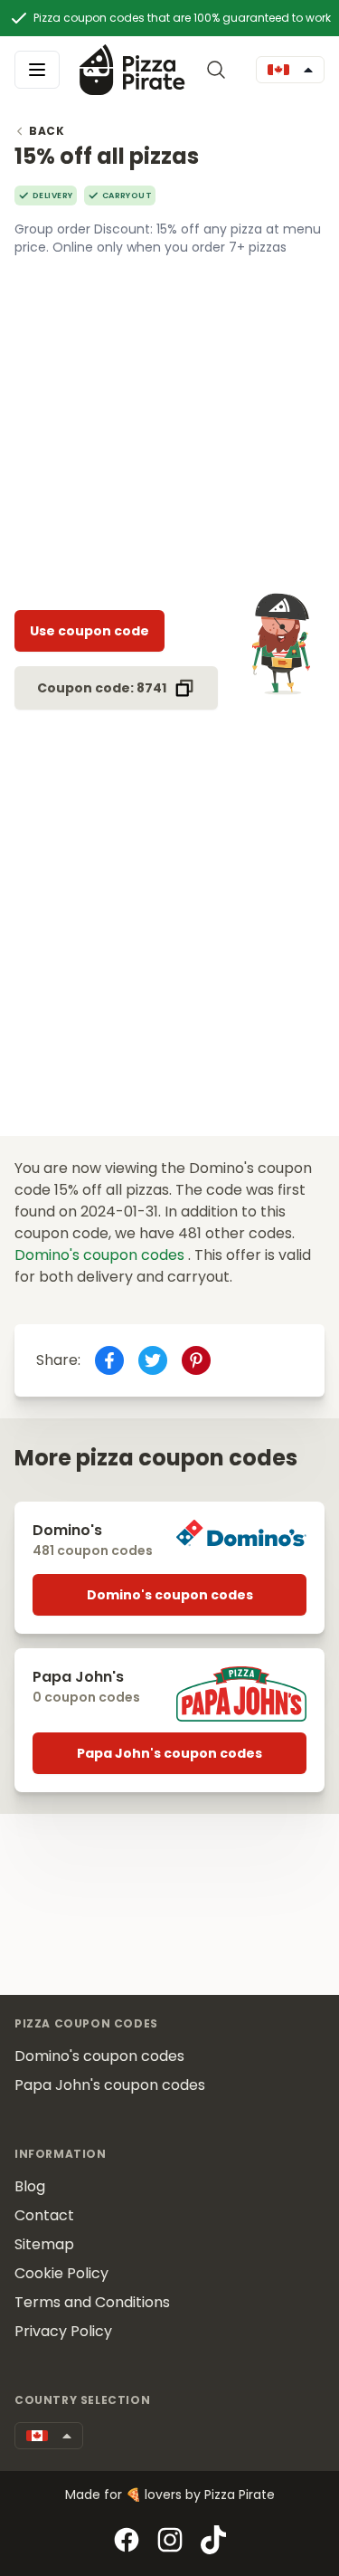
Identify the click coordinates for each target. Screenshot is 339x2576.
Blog (30, 2186)
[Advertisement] (169, 426)
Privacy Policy (63, 2331)
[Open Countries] (290, 70)
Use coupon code (89, 631)
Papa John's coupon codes (169, 1753)
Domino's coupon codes (101, 1255)
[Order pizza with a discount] (132, 69)
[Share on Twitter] (153, 1360)
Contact (44, 2215)
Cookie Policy (61, 2273)
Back (47, 131)
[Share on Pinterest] (196, 1360)
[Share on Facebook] (109, 1360)
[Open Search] (220, 70)
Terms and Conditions (92, 2302)
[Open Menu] (37, 70)
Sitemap (44, 2244)
